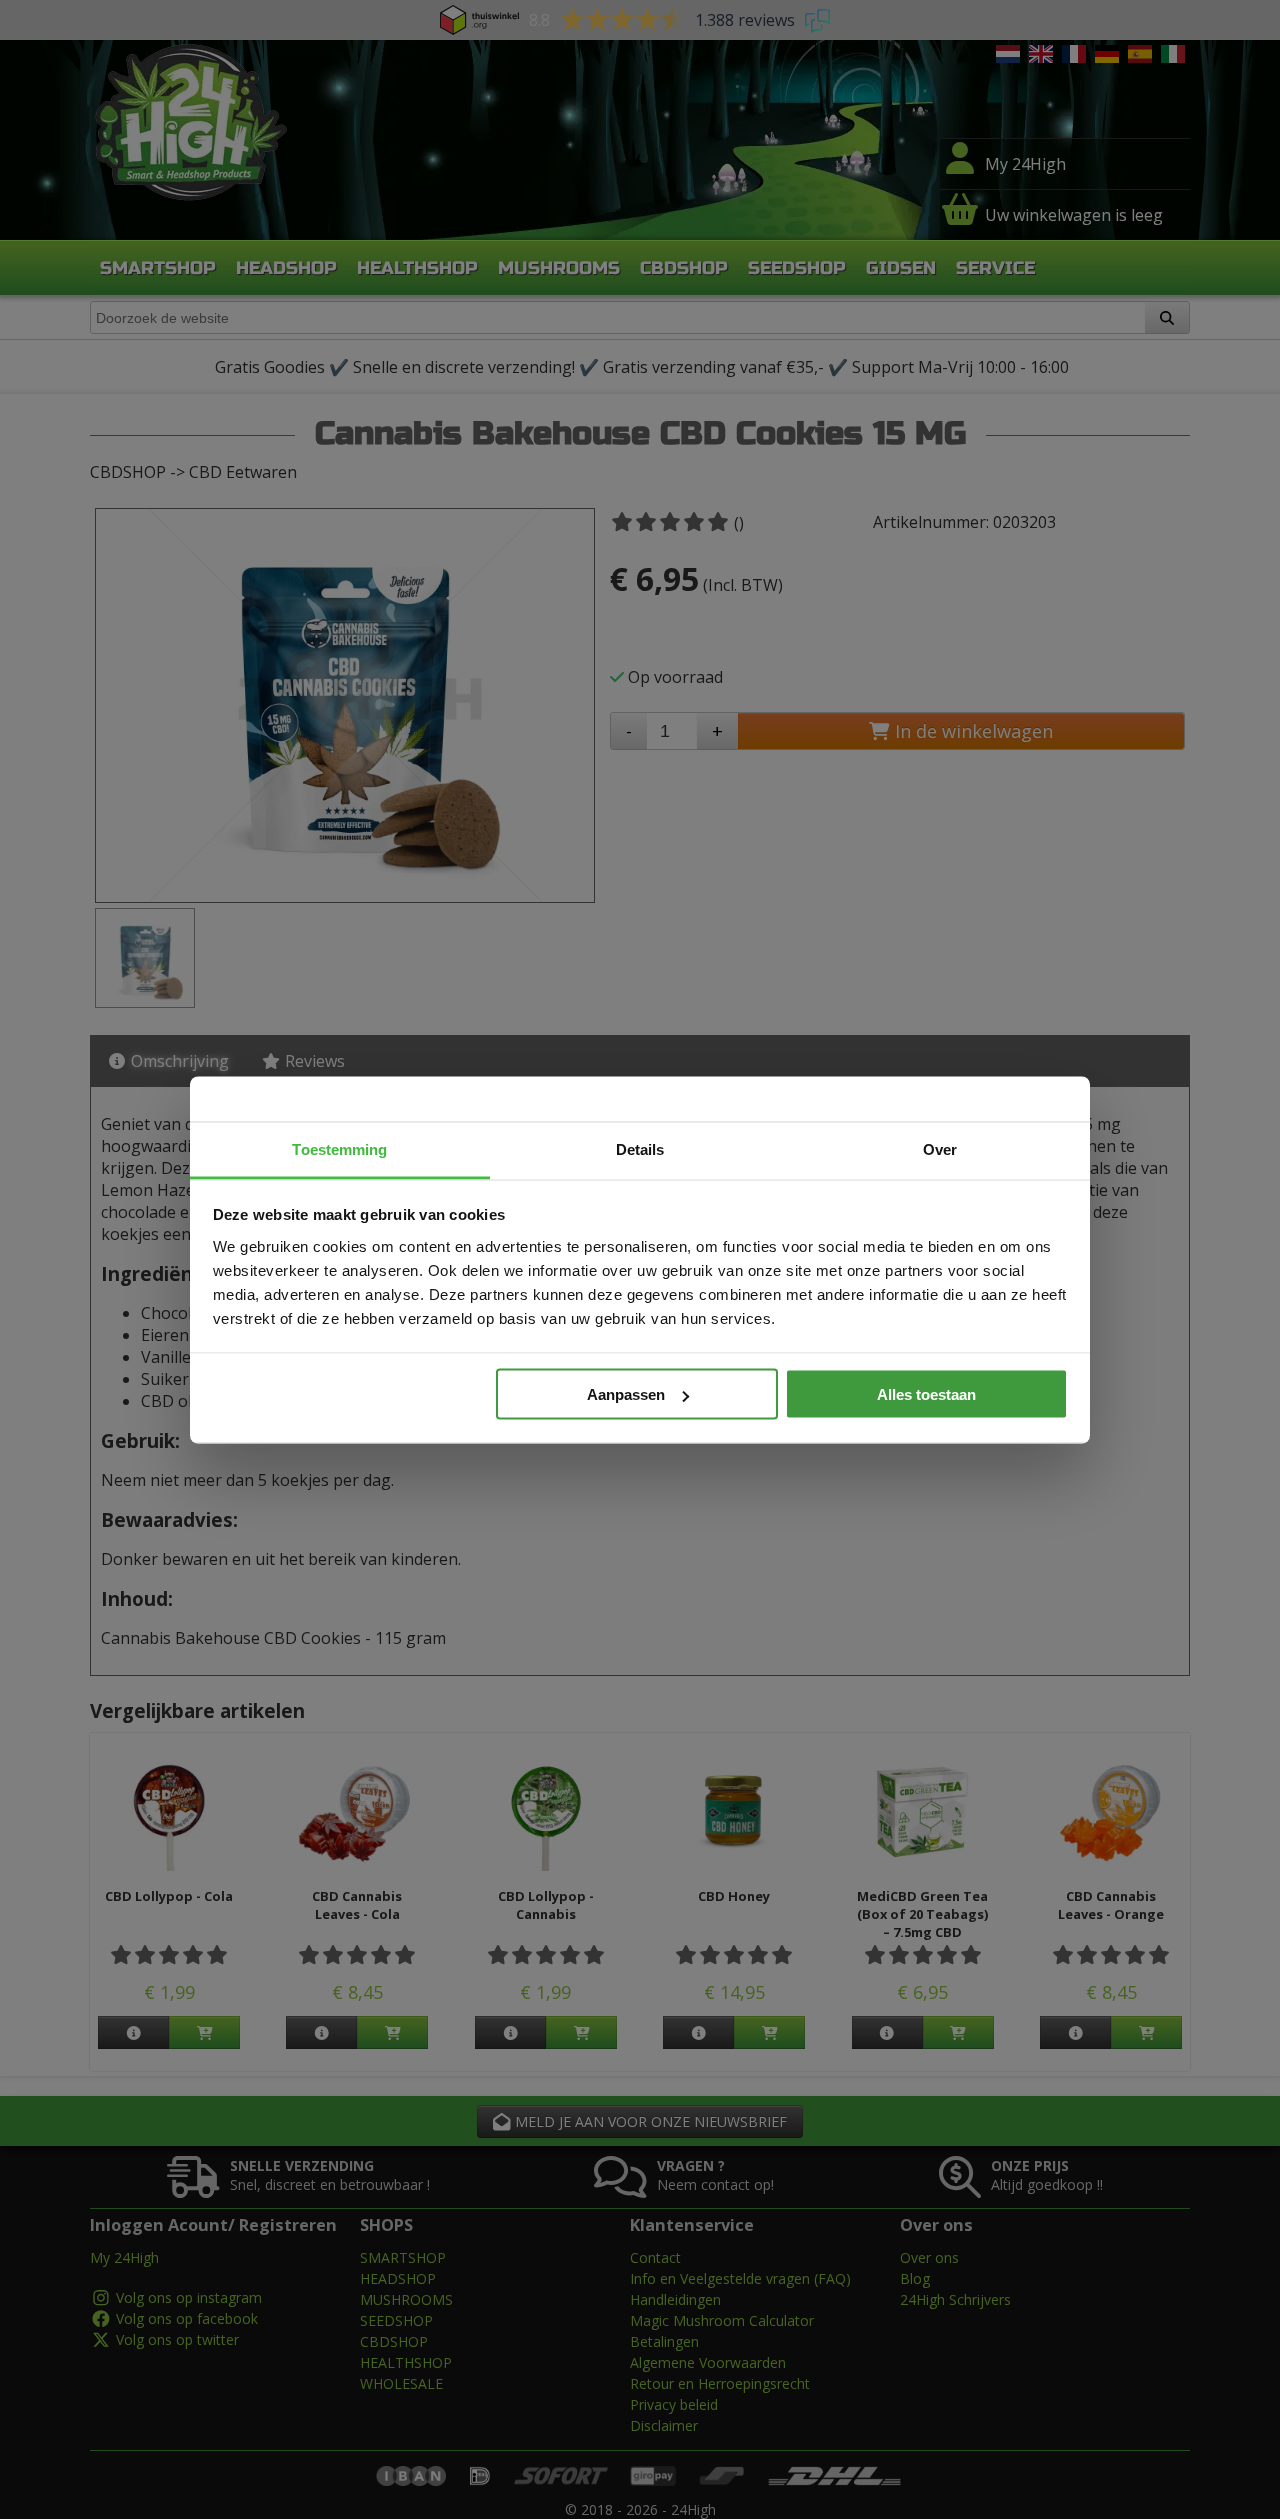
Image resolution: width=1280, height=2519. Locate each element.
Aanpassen (626, 1394)
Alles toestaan (926, 1394)
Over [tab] (940, 1148)
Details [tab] (640, 1148)
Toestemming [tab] (339, 1148)
